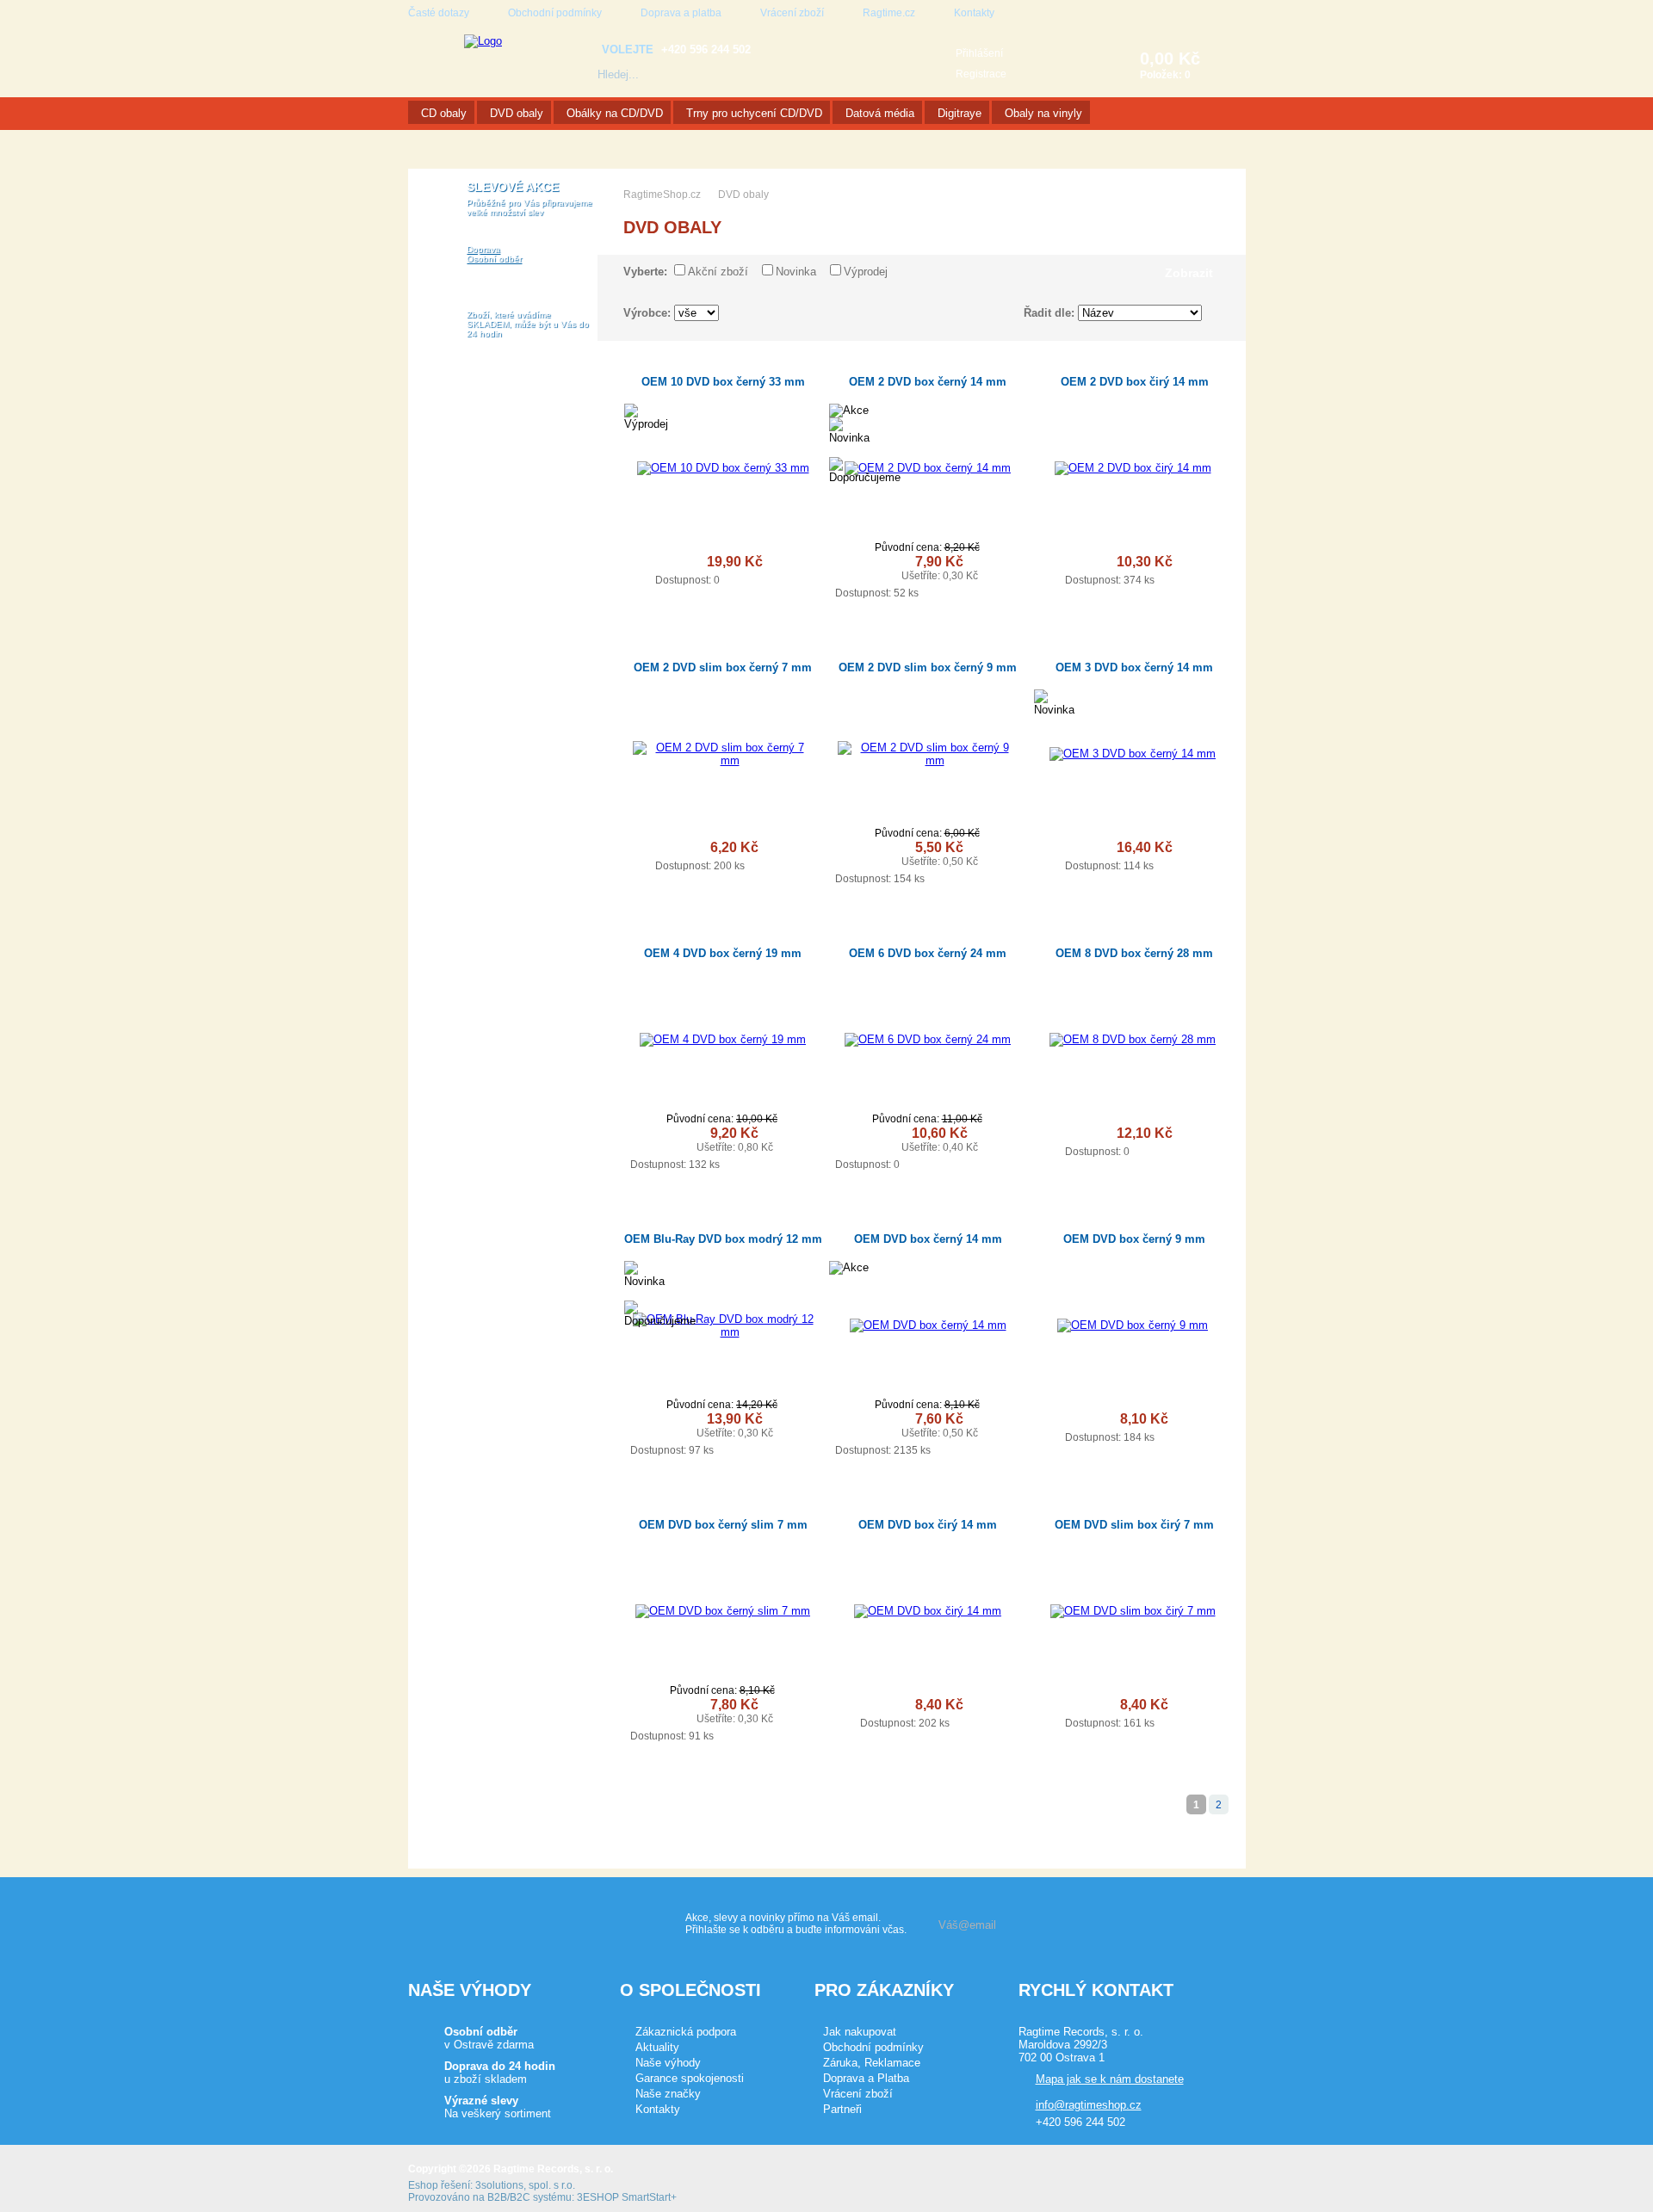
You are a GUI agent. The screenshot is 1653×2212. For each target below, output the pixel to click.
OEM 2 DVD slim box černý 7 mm (723, 667)
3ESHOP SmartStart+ (627, 2197)
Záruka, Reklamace (872, 2063)
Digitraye (960, 113)
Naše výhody (668, 2063)
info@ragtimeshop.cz (1089, 2105)
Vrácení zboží (792, 13)
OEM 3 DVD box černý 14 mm (1134, 667)
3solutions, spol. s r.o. (525, 2185)
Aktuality (657, 2047)
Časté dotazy (439, 13)
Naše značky (668, 2094)
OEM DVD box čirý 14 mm (928, 1525)
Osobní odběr (494, 259)
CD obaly (444, 113)
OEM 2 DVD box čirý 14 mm (1135, 382)
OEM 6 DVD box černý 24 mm (928, 953)
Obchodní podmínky (555, 13)
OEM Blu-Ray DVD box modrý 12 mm (723, 1239)
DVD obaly (517, 113)
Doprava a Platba (866, 2078)
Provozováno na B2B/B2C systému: (491, 2197)
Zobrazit (1189, 273)
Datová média (880, 113)
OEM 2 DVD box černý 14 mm (928, 382)
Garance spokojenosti (690, 2078)
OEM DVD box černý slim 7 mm (723, 1525)
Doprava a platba (681, 13)
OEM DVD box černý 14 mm (928, 1239)
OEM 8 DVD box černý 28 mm (1134, 953)
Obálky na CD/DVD (615, 113)
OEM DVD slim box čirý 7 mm (1134, 1525)
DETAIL (783, 578)
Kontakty (974, 13)
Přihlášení (979, 53)
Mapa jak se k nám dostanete (1110, 2079)
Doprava (483, 249)
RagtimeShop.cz (662, 195)
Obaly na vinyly (1043, 113)
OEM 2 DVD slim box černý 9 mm (928, 667)
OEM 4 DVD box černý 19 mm (723, 953)
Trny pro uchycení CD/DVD (754, 113)
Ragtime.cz (889, 13)
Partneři (842, 2109)
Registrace (981, 74)
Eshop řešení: (440, 2185)
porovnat (640, 563)
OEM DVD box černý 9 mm (1134, 1239)
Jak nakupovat (860, 2032)
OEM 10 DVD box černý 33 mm (723, 382)
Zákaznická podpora (686, 2032)
